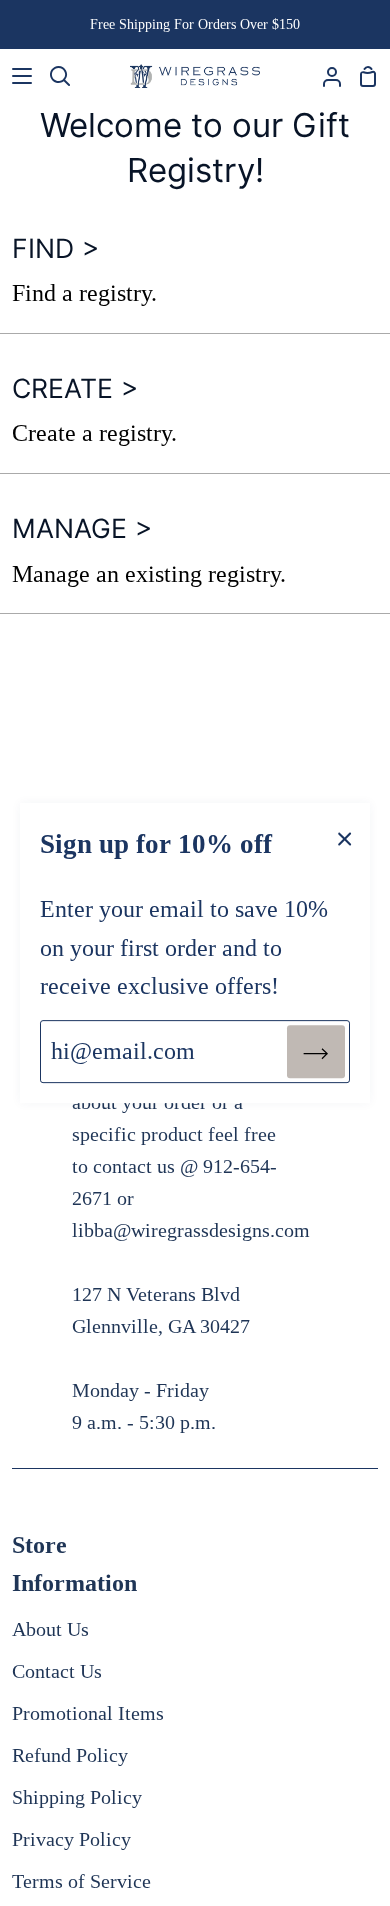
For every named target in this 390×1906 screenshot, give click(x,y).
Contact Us (57, 1671)
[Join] (316, 1051)
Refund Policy (70, 1755)
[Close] (345, 837)
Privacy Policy (71, 1839)
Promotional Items (88, 1713)
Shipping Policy (77, 1797)
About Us (50, 1629)
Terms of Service (81, 1881)
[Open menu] (17, 76)
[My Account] (324, 76)
